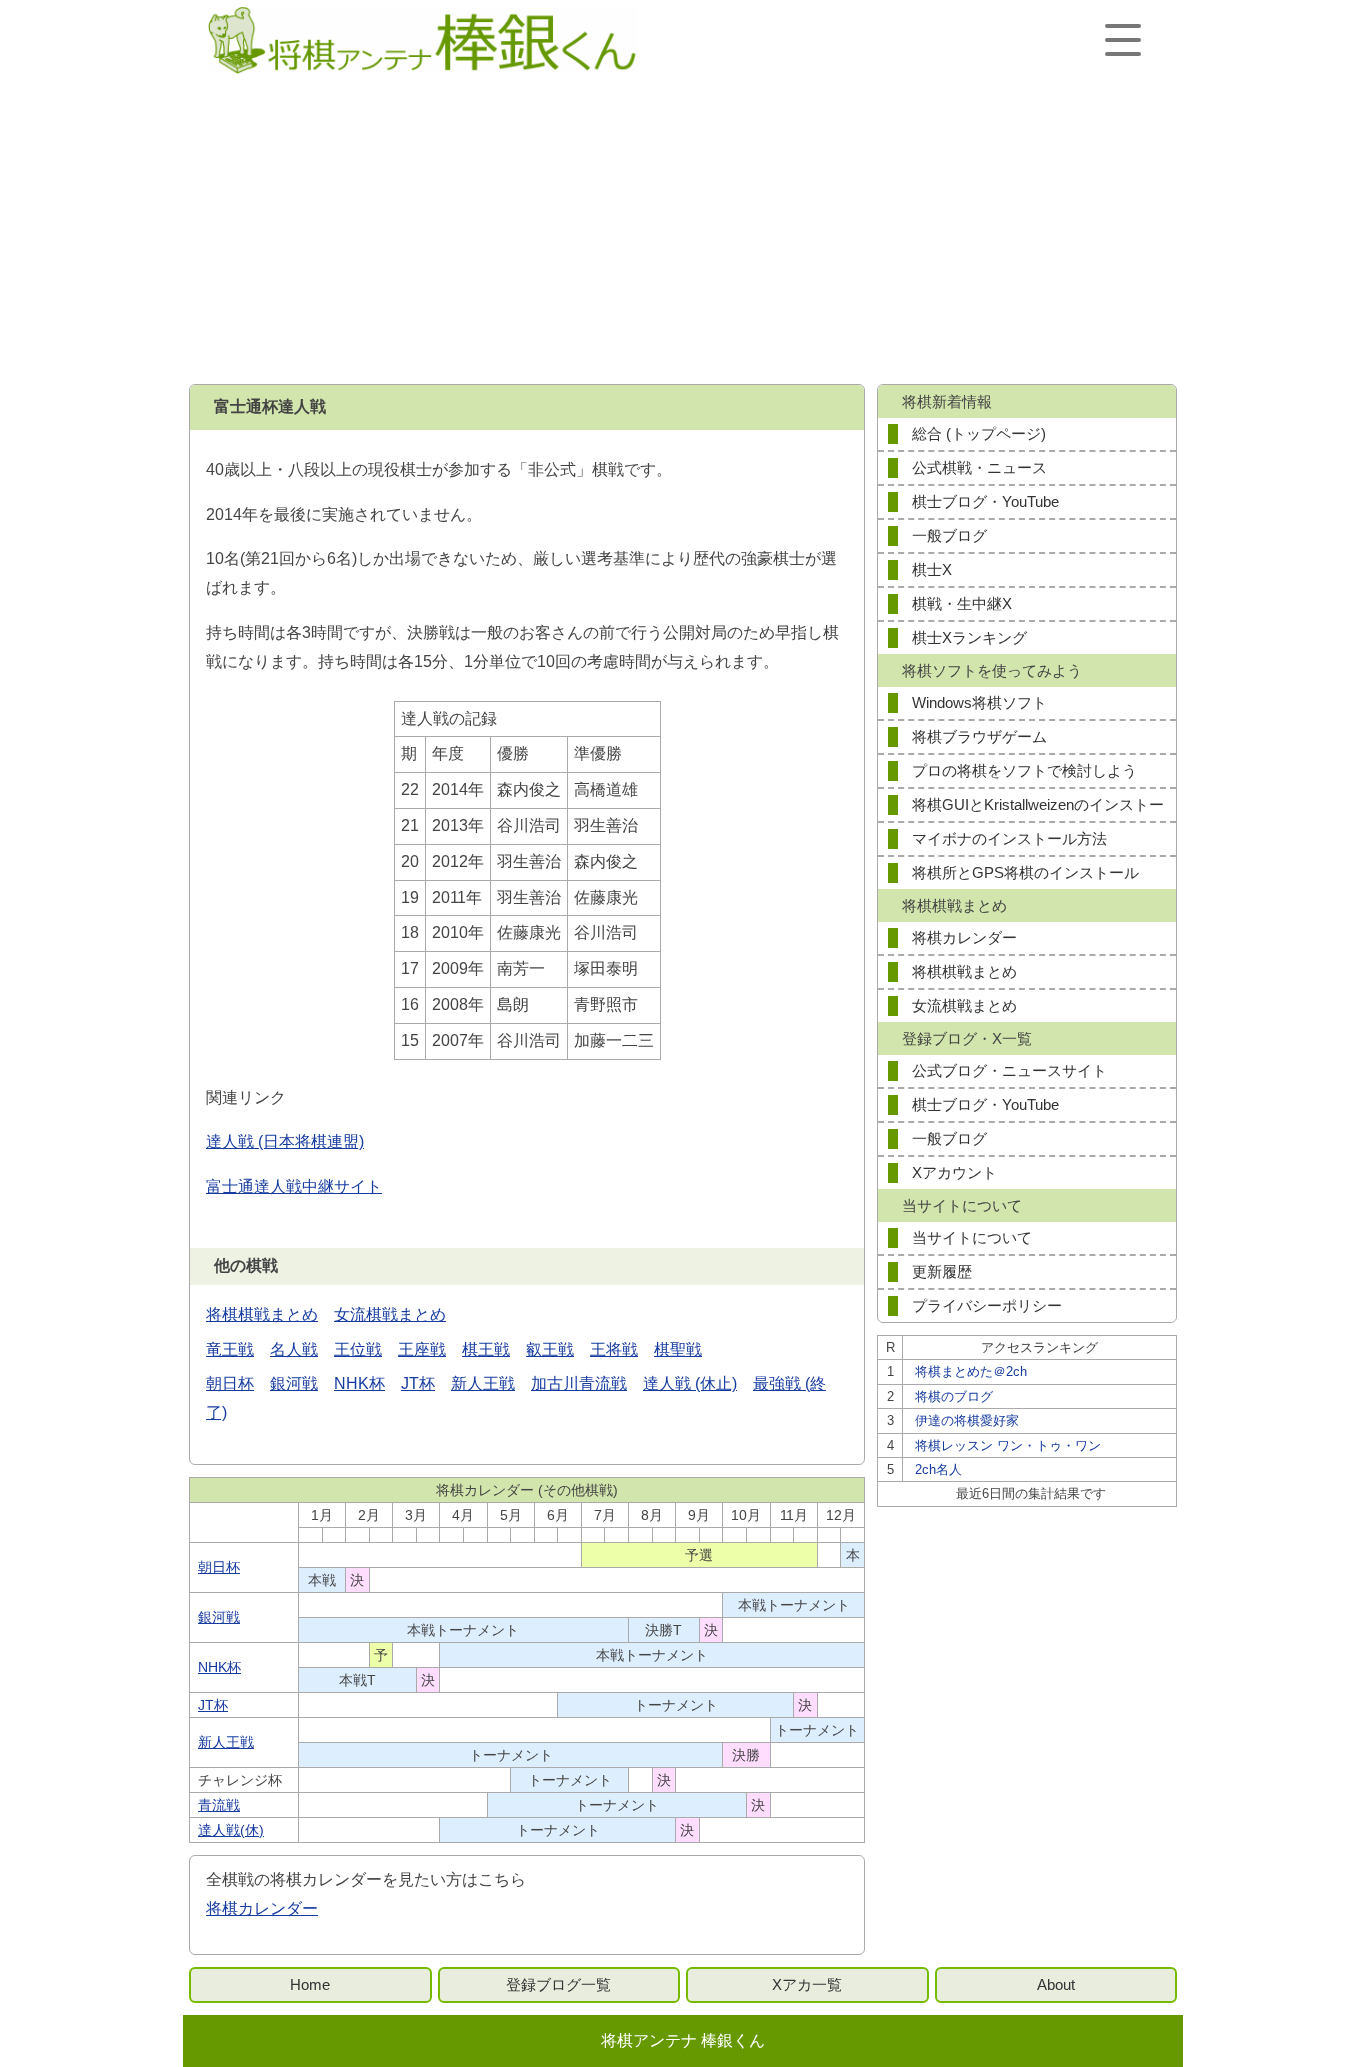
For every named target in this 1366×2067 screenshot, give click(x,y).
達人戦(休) (231, 1830)
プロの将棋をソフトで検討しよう (1024, 770)
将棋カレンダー (262, 1908)
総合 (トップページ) (979, 433)
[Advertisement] (683, 232)
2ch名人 (938, 1469)
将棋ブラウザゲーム (979, 736)
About (1056, 1984)
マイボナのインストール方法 (1009, 838)
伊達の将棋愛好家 (967, 1420)
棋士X (932, 569)
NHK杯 (359, 1383)
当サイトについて (972, 1237)
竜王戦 (230, 1349)
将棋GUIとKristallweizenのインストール (1038, 808)
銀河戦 (294, 1383)
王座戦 (422, 1349)
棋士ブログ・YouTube (985, 501)
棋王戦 (486, 1349)
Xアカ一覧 (807, 1984)
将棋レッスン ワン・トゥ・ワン (1008, 1445)
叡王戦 (550, 1349)
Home (310, 1984)
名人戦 (294, 1349)
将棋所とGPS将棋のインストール (1025, 872)
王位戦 (358, 1349)
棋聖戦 (678, 1349)
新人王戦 (483, 1383)
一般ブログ (949, 535)
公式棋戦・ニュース (979, 467)
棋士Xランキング (969, 637)
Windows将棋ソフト (979, 702)
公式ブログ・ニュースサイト (1009, 1070)
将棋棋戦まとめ (262, 1314)
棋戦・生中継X (962, 603)
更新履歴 (942, 1271)
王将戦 (614, 1349)
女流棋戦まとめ (390, 1314)
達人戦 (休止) (690, 1383)
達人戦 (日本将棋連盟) (285, 1141)
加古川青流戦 (579, 1383)
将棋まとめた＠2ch (971, 1371)
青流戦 (219, 1805)
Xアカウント (954, 1172)
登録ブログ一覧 (558, 1984)
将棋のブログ (954, 1396)
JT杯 (418, 1383)
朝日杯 (230, 1383)
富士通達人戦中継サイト (294, 1186)
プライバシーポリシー (987, 1305)
